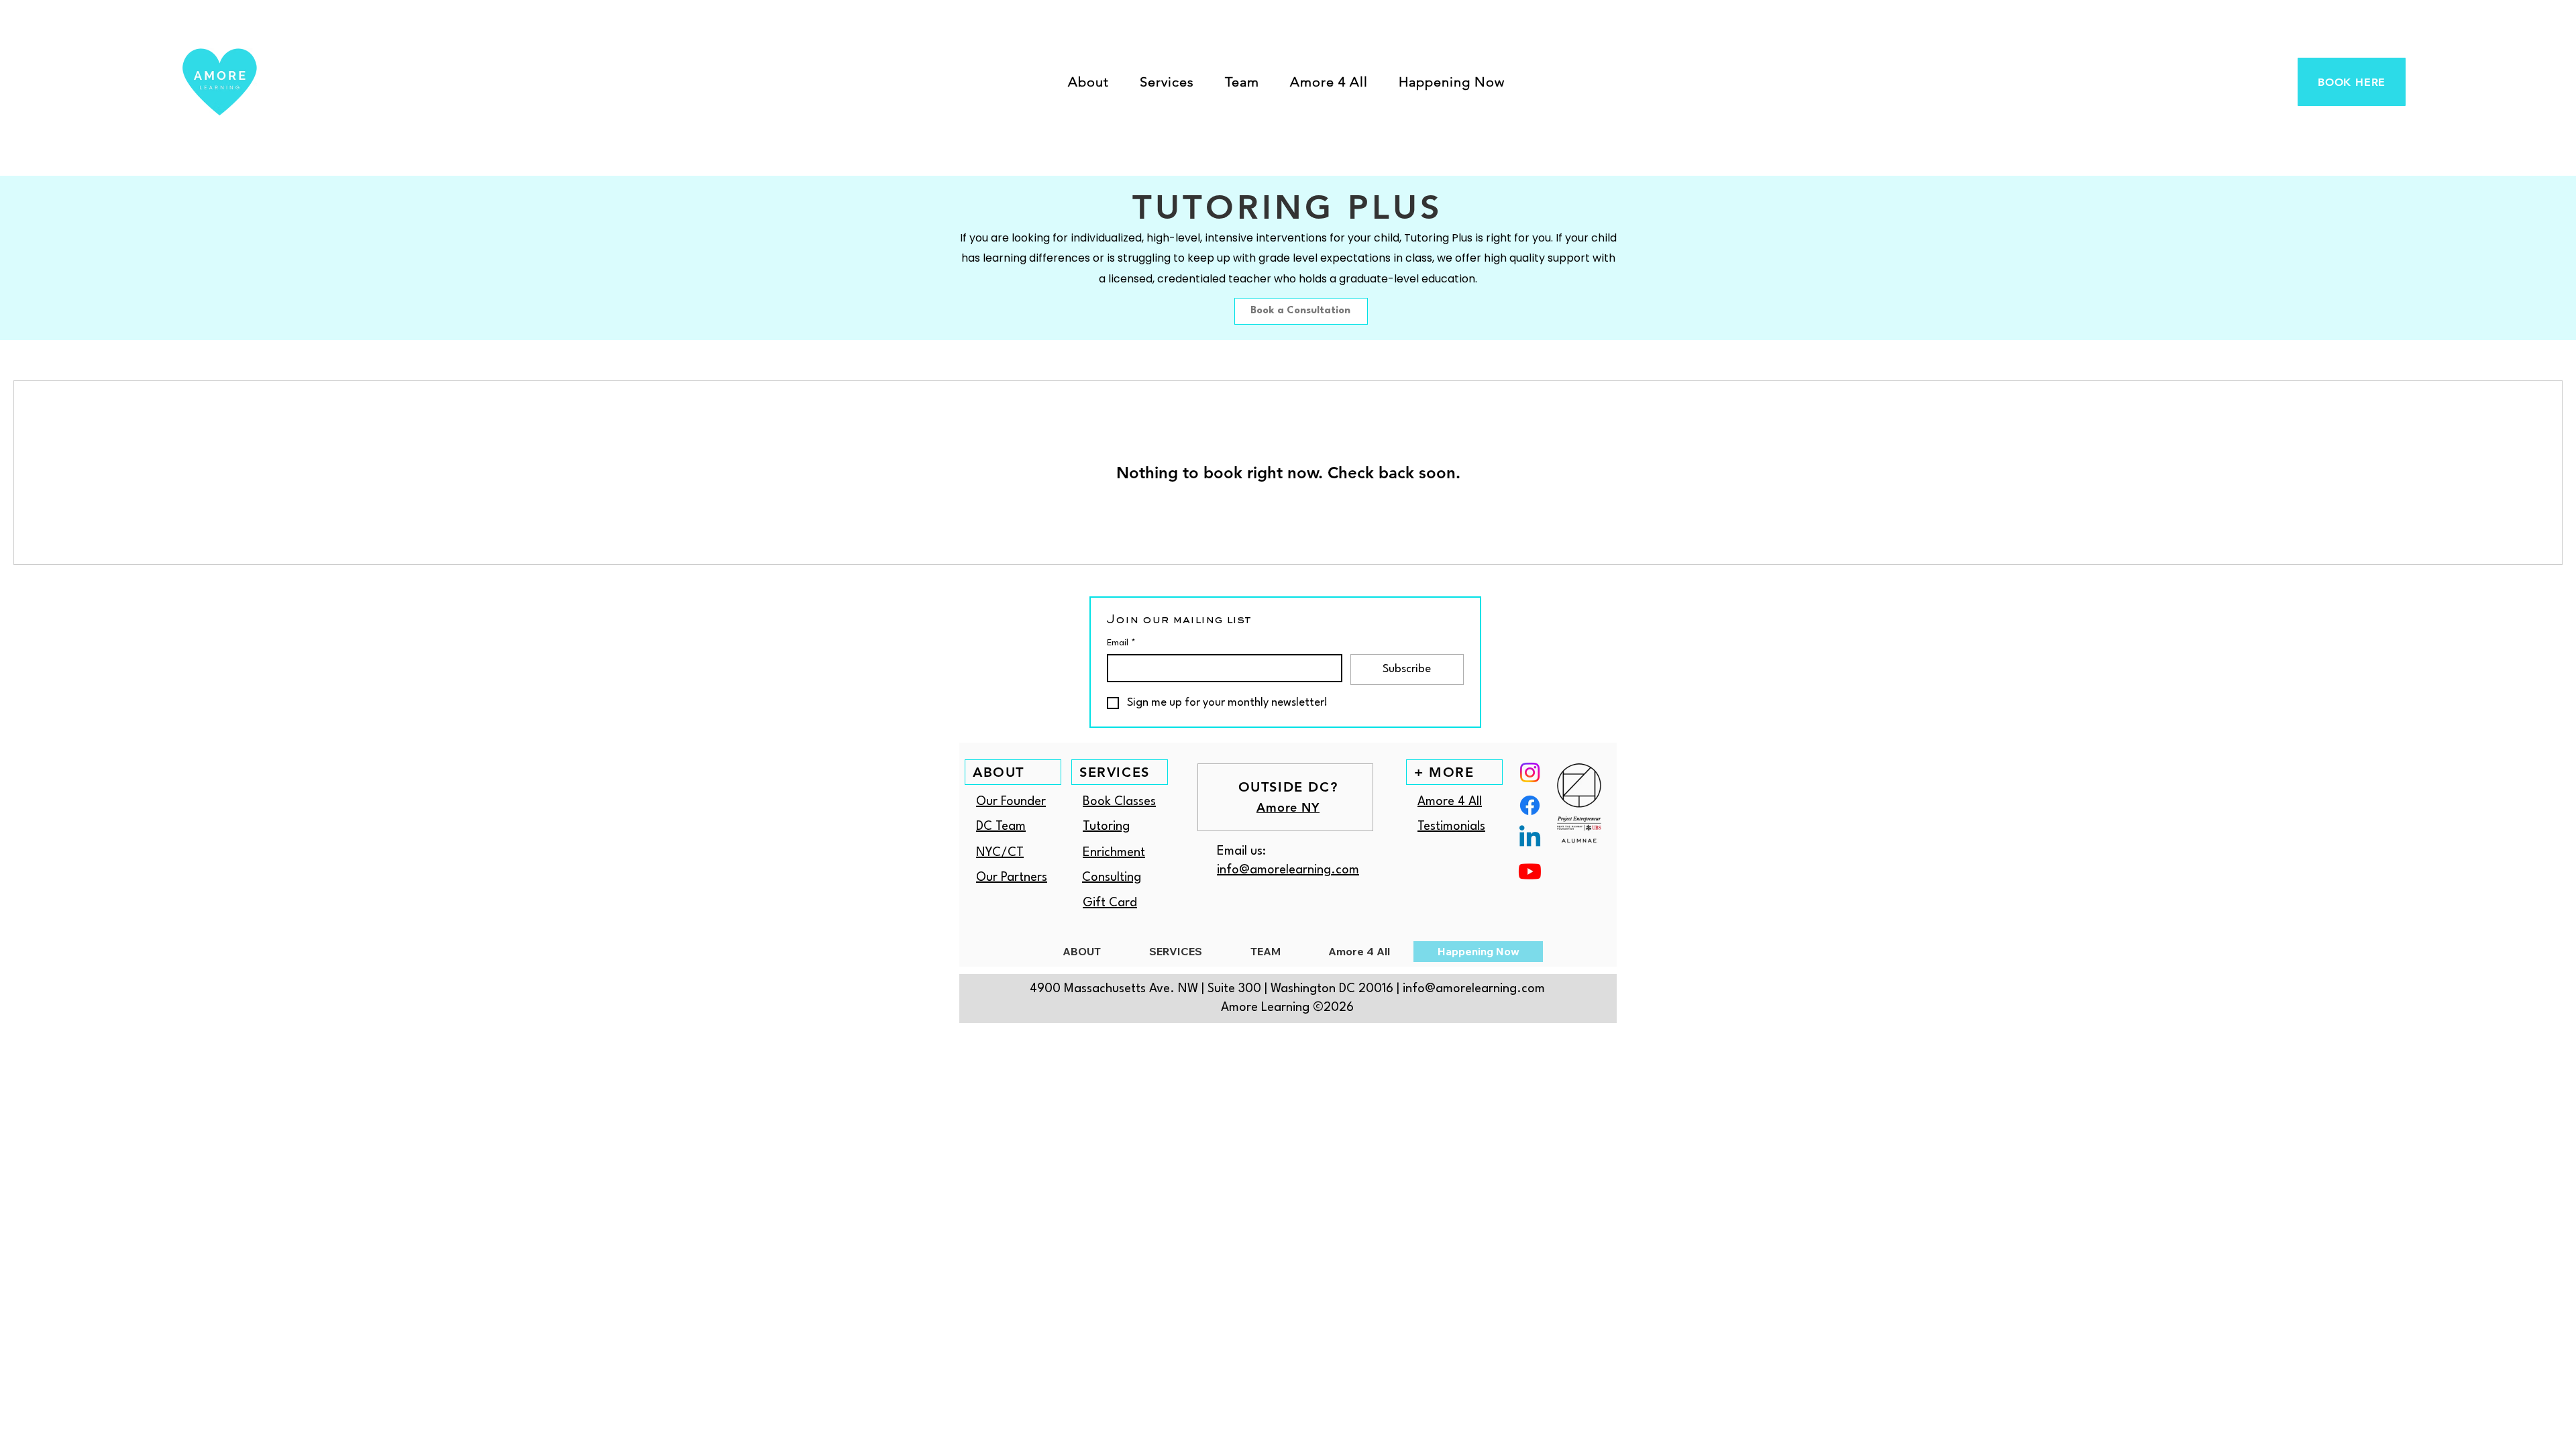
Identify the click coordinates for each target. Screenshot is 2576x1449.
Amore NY (1288, 807)
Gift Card (1110, 903)
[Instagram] (1530, 772)
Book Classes (1119, 802)
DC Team (1001, 826)
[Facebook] (1530, 805)
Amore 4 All (1450, 802)
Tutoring (1106, 826)
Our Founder (1011, 802)
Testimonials (1451, 826)
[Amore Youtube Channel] (1530, 871)
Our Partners (1012, 877)
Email (1121, 643)
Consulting (1112, 877)
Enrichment (1114, 853)
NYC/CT (1000, 853)
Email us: (1241, 851)
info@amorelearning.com (1288, 870)
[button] (1088, 82)
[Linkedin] (1530, 838)
